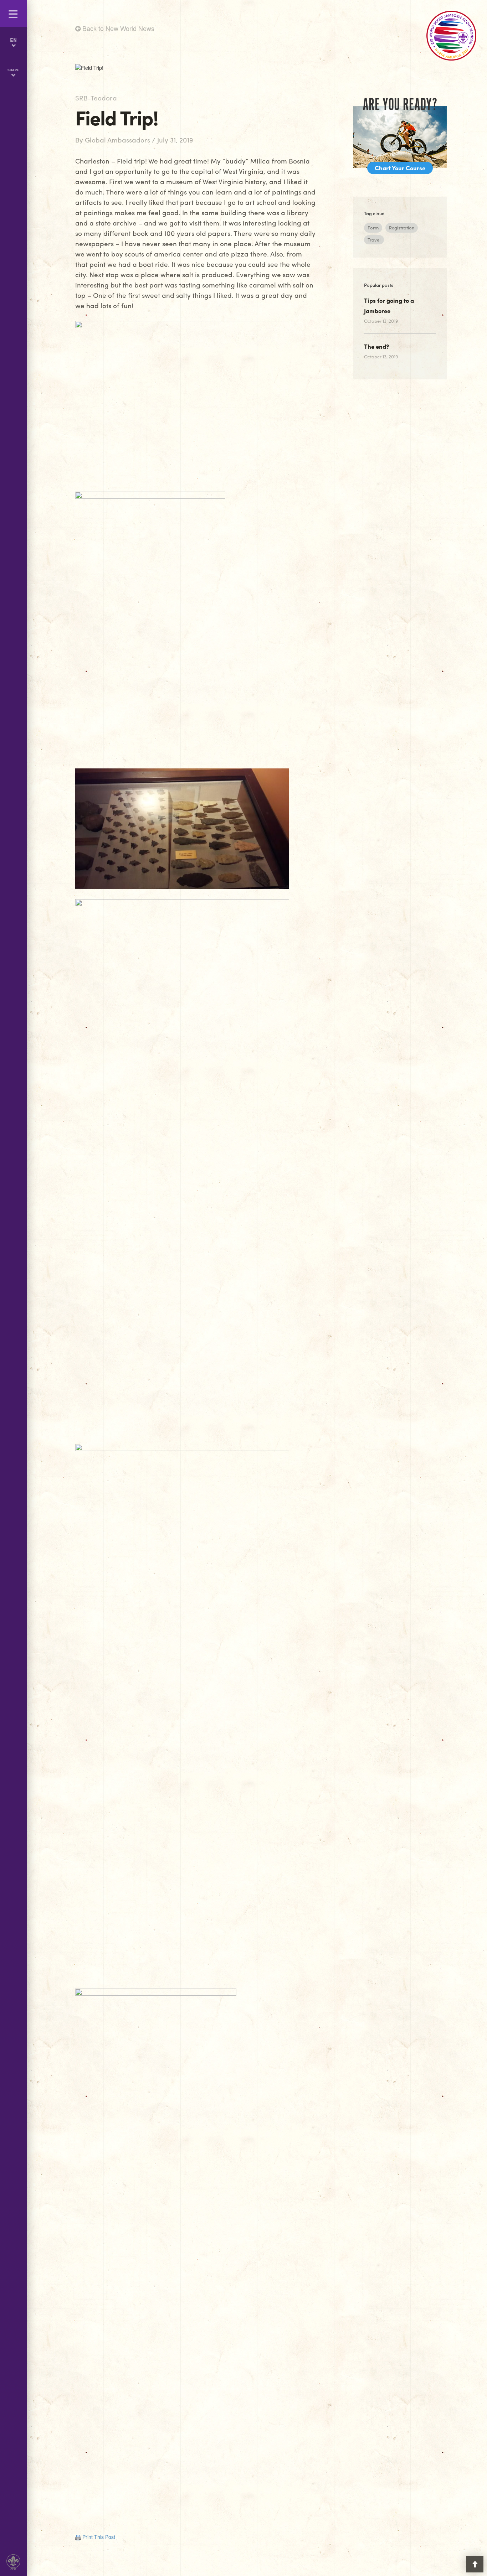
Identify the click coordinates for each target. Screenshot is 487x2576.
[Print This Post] (78, 2537)
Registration (402, 227)
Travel (374, 240)
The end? (376, 346)
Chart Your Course (400, 168)
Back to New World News (117, 28)
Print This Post (99, 2537)
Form (373, 227)
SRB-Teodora (96, 98)
